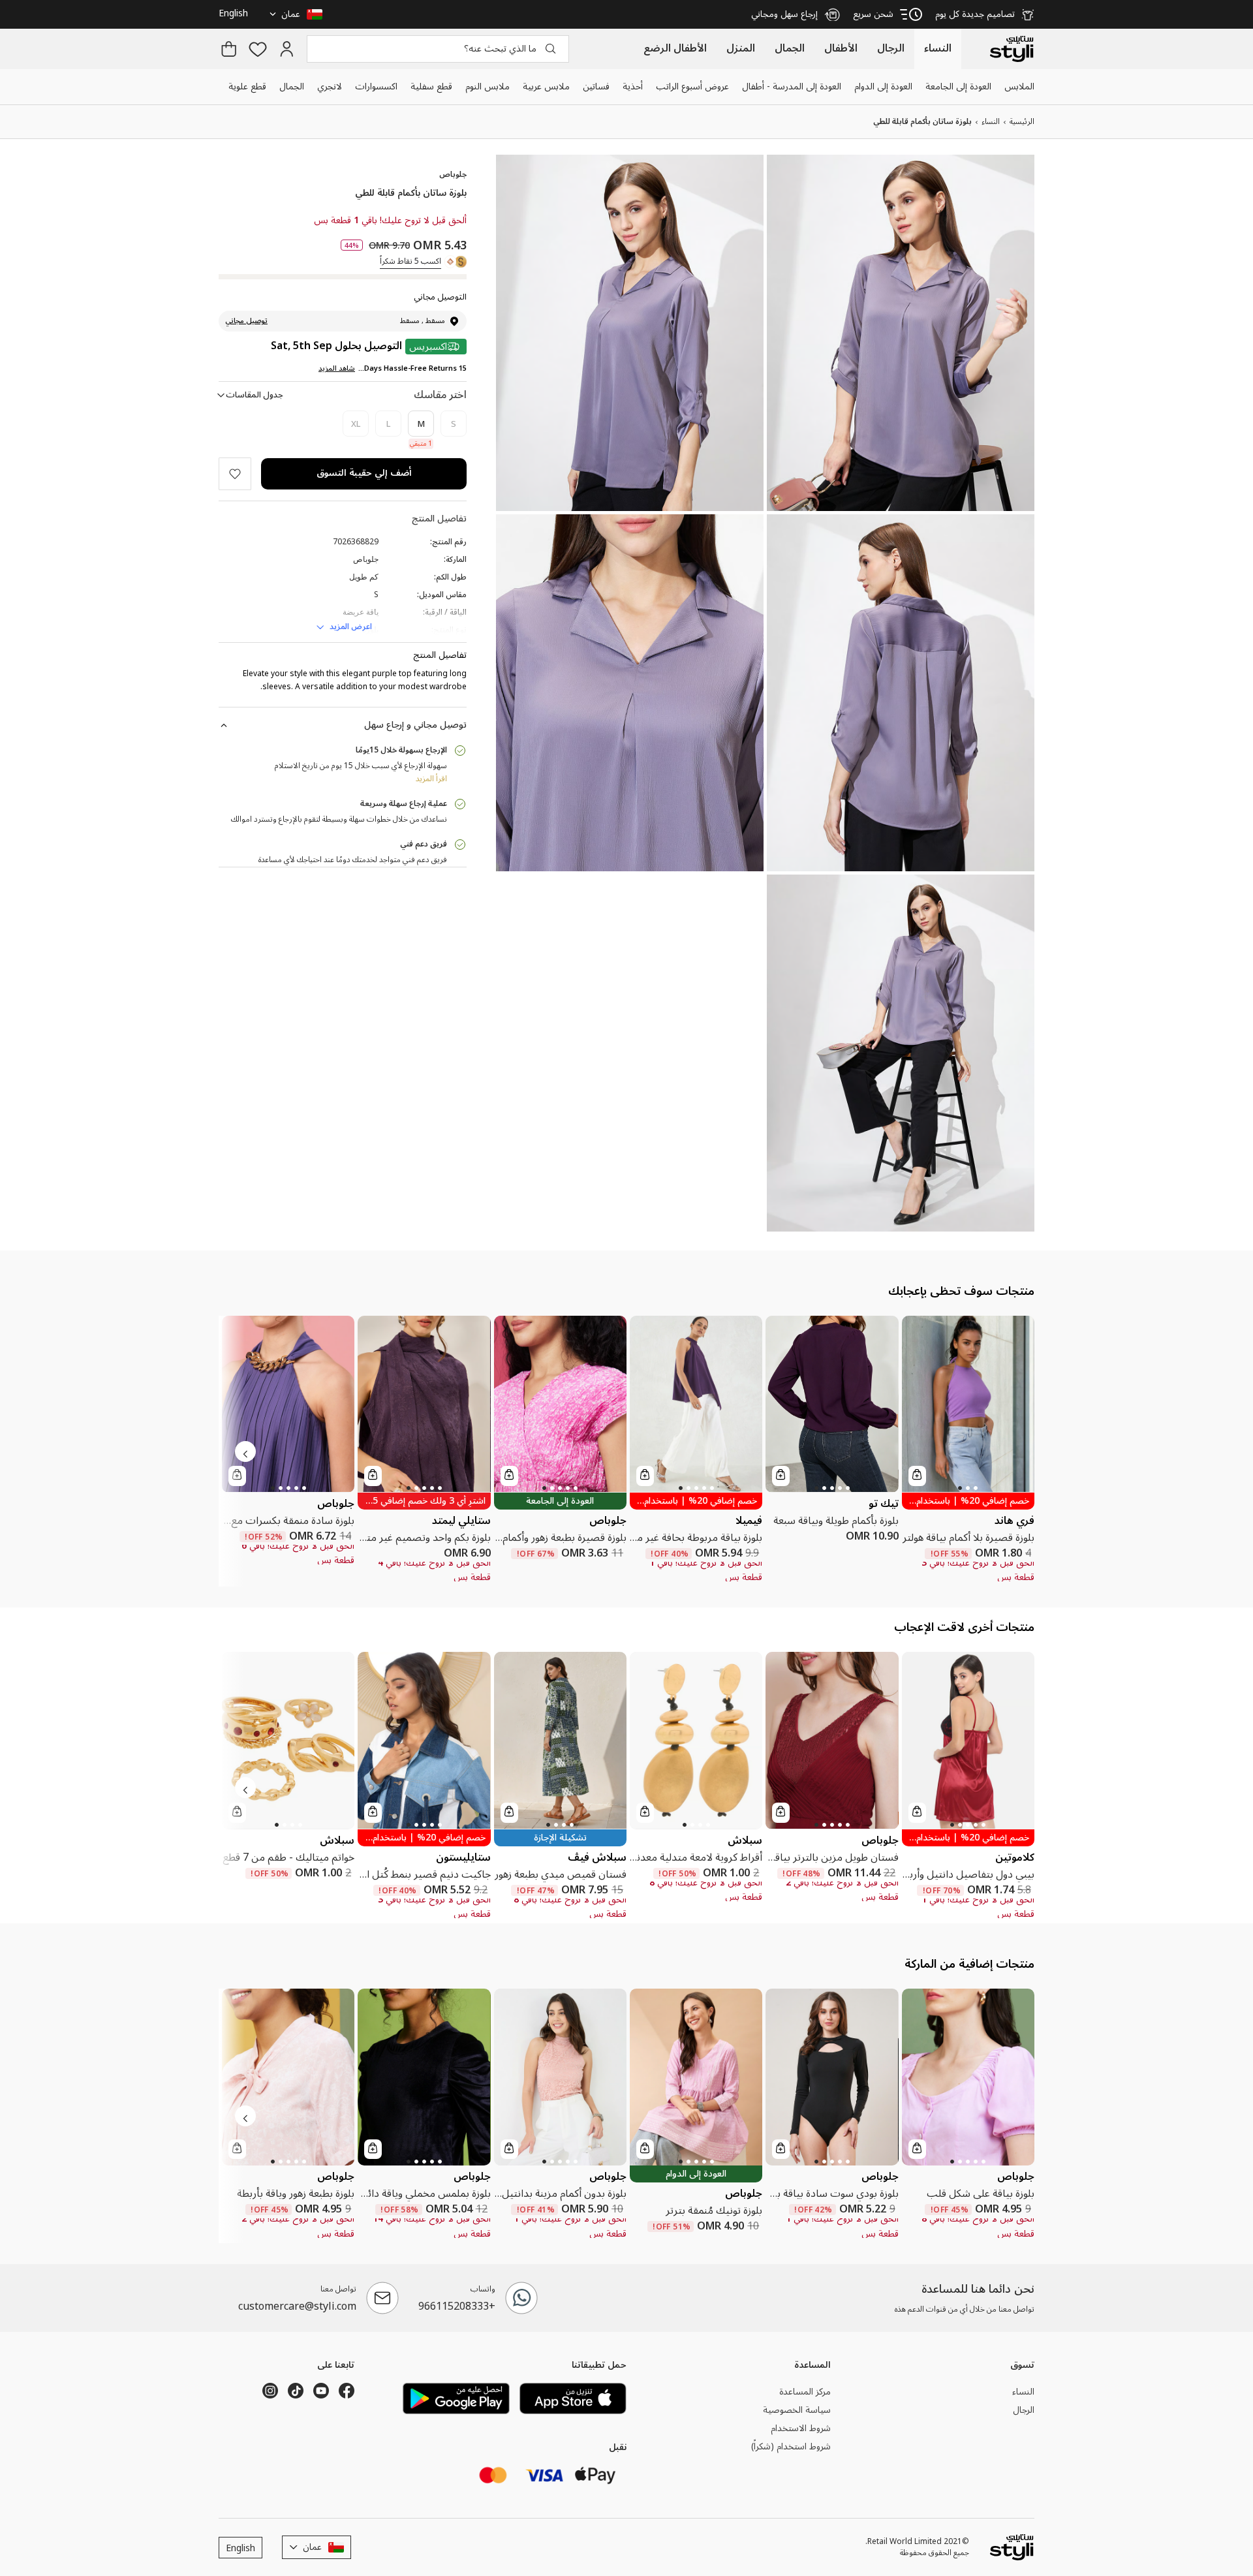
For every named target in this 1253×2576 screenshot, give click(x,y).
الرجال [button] (1024, 2410)
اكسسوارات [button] (376, 86)
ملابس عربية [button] (546, 86)
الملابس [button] (1019, 86)
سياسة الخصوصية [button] (797, 2410)
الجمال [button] (292, 86)
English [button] (233, 13)
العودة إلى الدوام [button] (883, 86)
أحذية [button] (633, 86)
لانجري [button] (330, 86)
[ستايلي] (1012, 49)
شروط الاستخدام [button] (801, 2429)
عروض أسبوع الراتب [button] (692, 86)
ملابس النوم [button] (487, 86)
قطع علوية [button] (247, 86)
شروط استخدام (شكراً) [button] (791, 2446)
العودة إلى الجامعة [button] (958, 86)
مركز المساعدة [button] (805, 2392)
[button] (298, 14)
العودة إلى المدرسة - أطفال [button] (792, 86)
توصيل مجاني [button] (246, 321)
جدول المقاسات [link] (255, 395)
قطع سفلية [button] (431, 86)
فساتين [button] (596, 86)
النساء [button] (1023, 2392)
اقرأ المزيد (431, 779)
